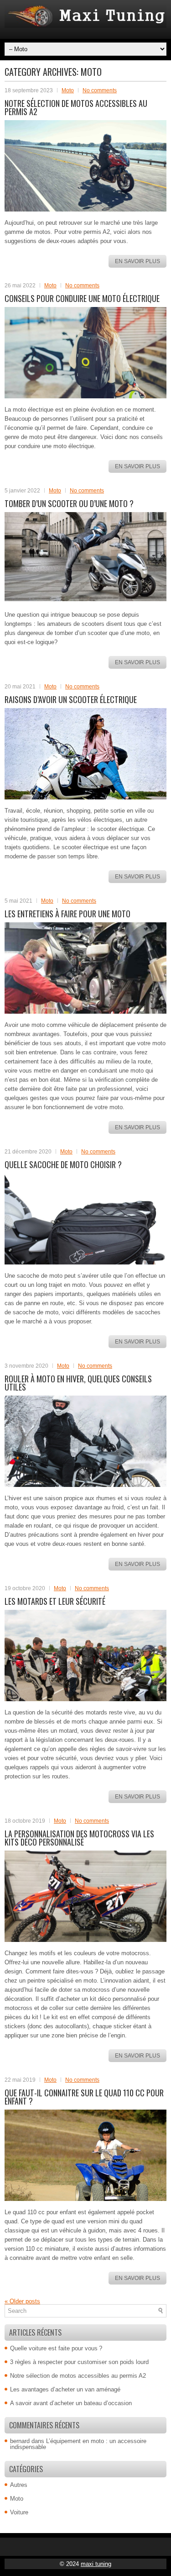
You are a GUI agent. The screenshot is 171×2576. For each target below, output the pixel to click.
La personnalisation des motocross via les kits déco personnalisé (79, 1838)
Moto (68, 90)
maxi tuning (96, 2564)
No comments (100, 90)
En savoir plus (137, 261)
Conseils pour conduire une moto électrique (82, 298)
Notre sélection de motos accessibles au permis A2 (76, 107)
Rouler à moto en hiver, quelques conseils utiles (78, 1383)
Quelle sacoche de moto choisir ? (63, 1164)
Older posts (22, 2301)
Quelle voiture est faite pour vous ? (56, 2348)
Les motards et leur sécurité (55, 1601)
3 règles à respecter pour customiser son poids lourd (79, 2362)
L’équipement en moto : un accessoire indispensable (78, 2444)
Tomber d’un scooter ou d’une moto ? (69, 503)
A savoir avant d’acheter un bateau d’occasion (71, 2403)
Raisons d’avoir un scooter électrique (71, 699)
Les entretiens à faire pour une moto (67, 914)
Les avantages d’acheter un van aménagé (65, 2389)
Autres (19, 2485)
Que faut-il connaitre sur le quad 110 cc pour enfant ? (84, 2097)
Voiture (19, 2512)
